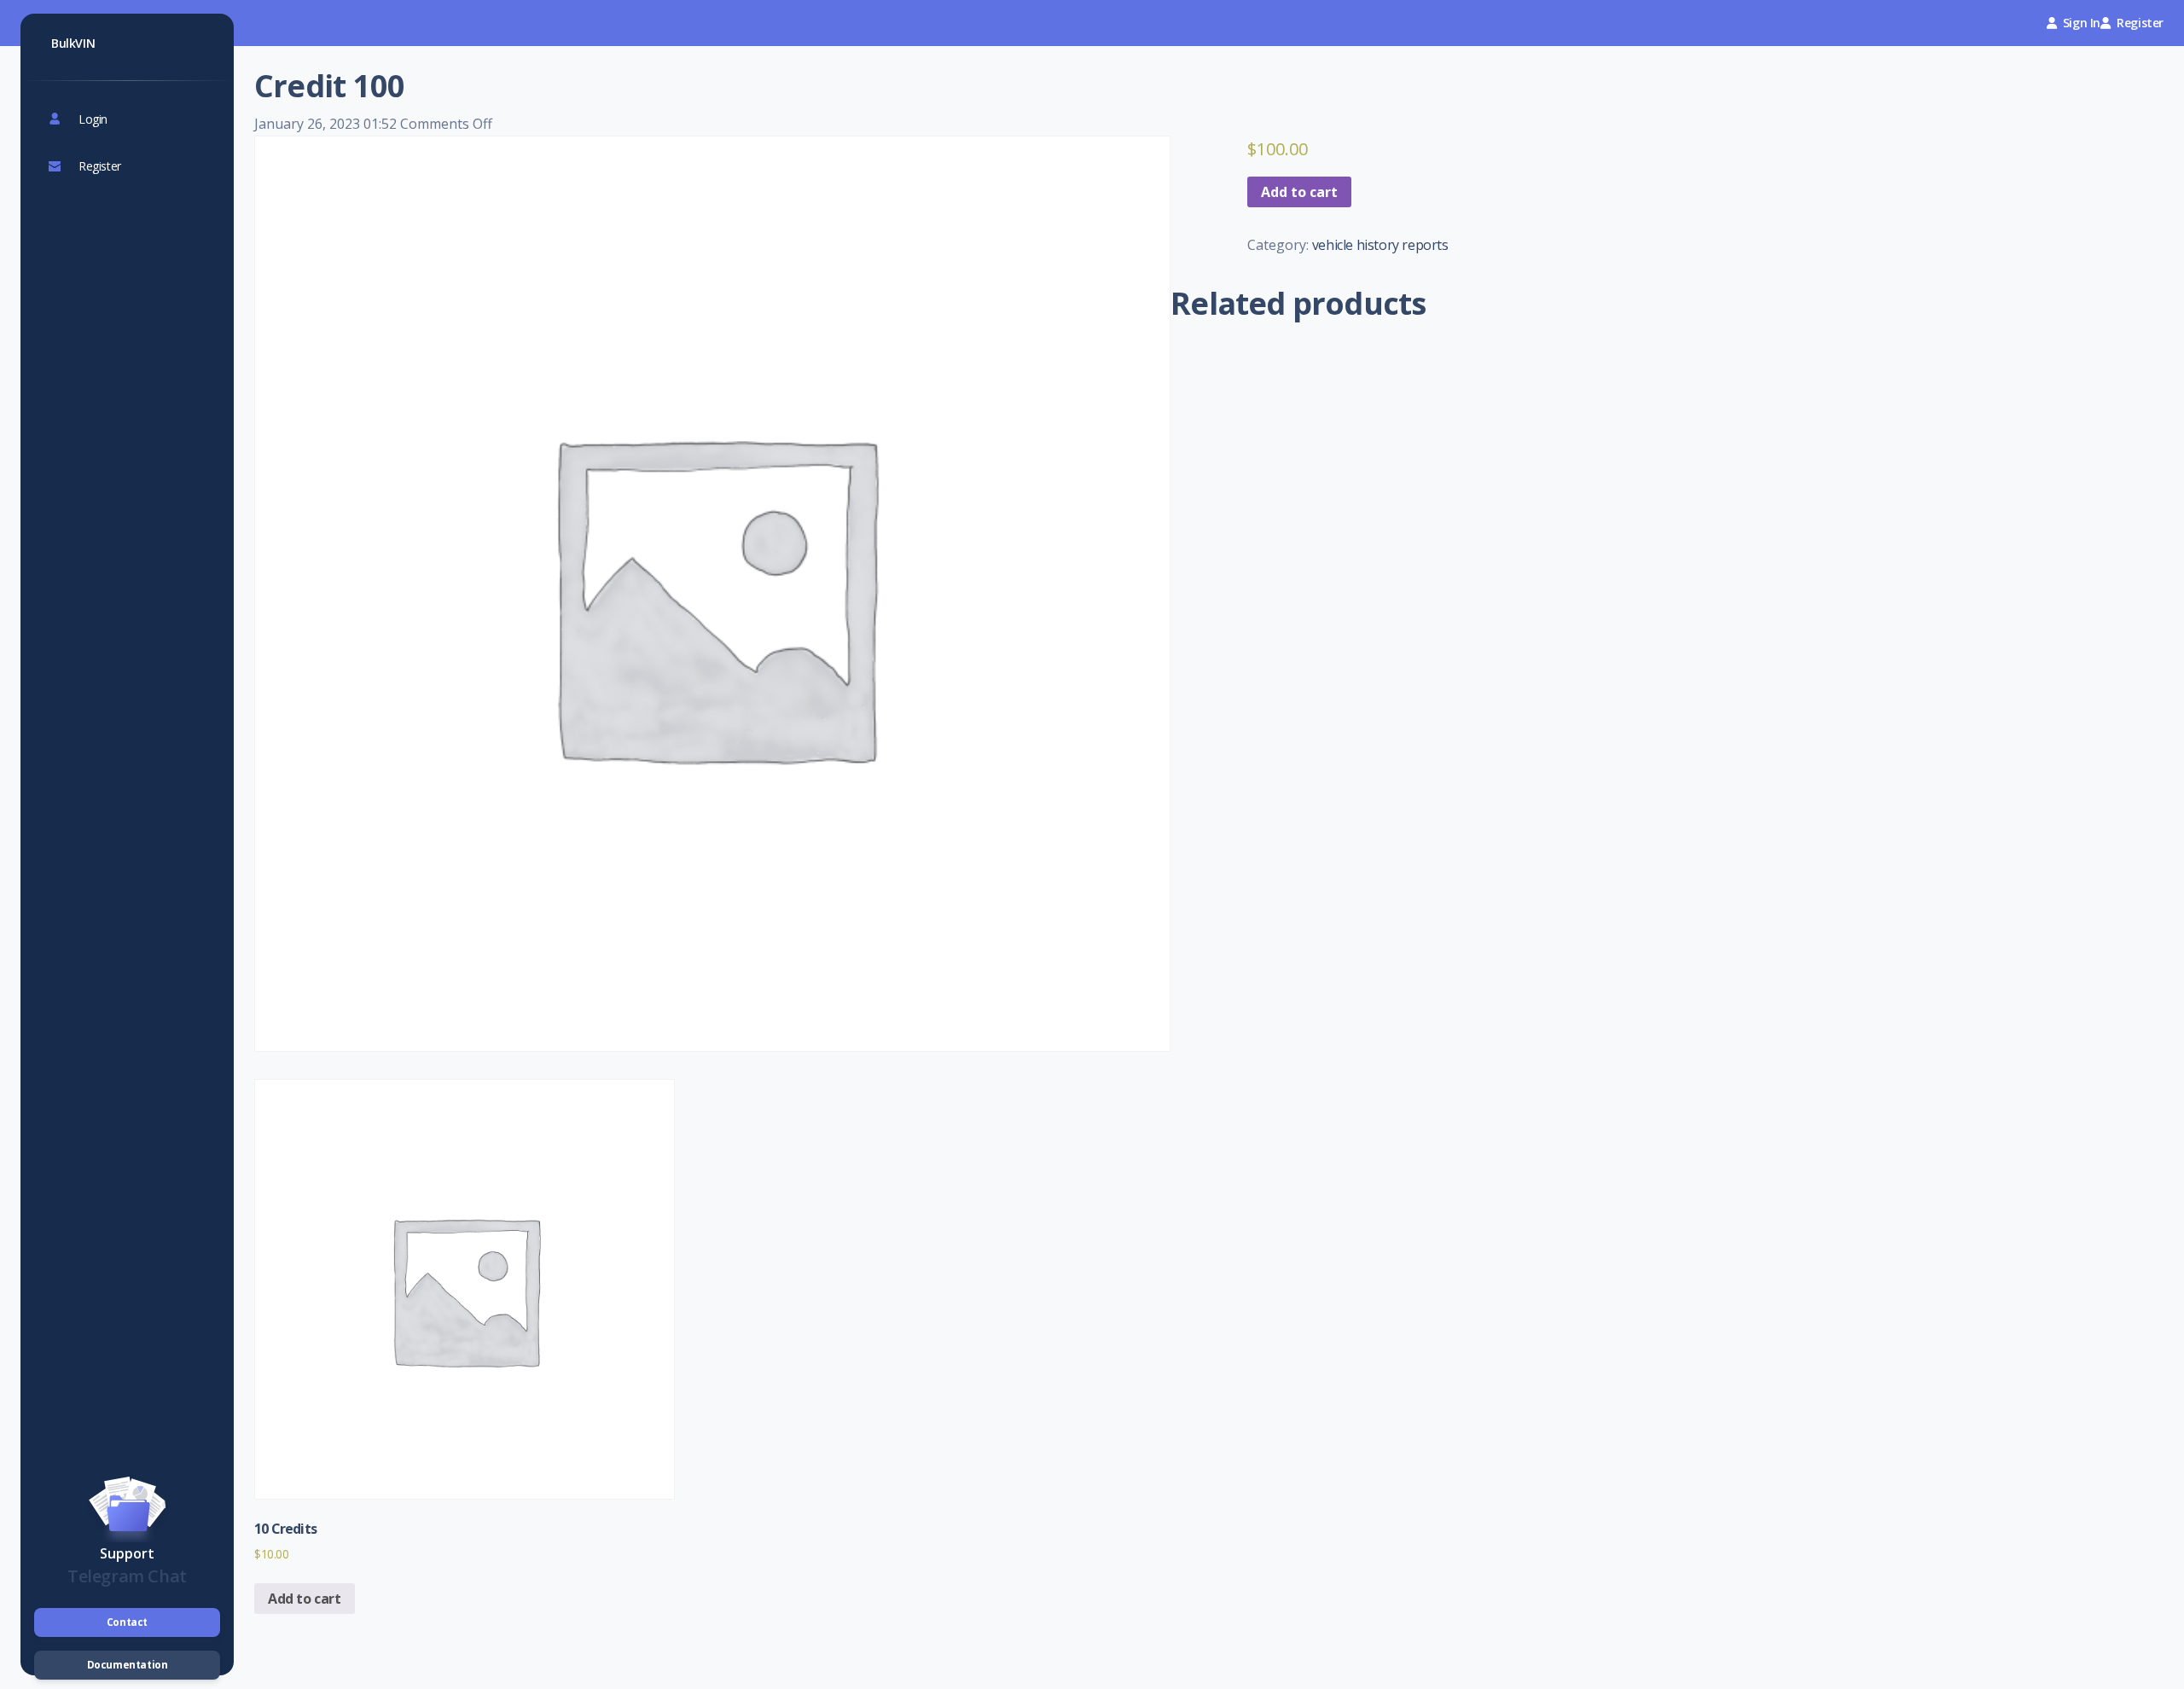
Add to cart (1299, 192)
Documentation (128, 1665)
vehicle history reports (1380, 245)
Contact (127, 1622)
